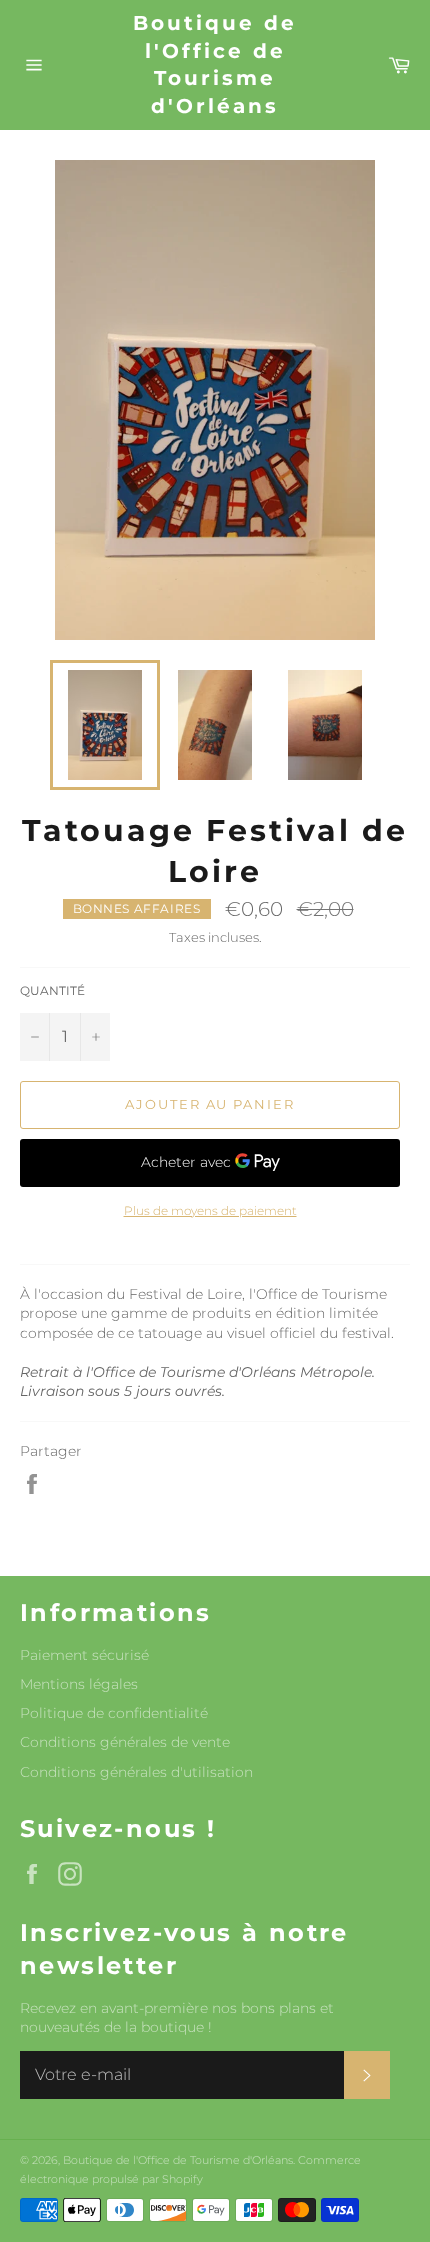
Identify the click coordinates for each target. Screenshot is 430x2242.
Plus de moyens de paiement (210, 1210)
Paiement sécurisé (84, 1655)
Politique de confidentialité (114, 1713)
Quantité (52, 990)
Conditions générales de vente (125, 1742)
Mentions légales (79, 1684)
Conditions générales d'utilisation (136, 1772)
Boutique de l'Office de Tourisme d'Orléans (215, 64)
